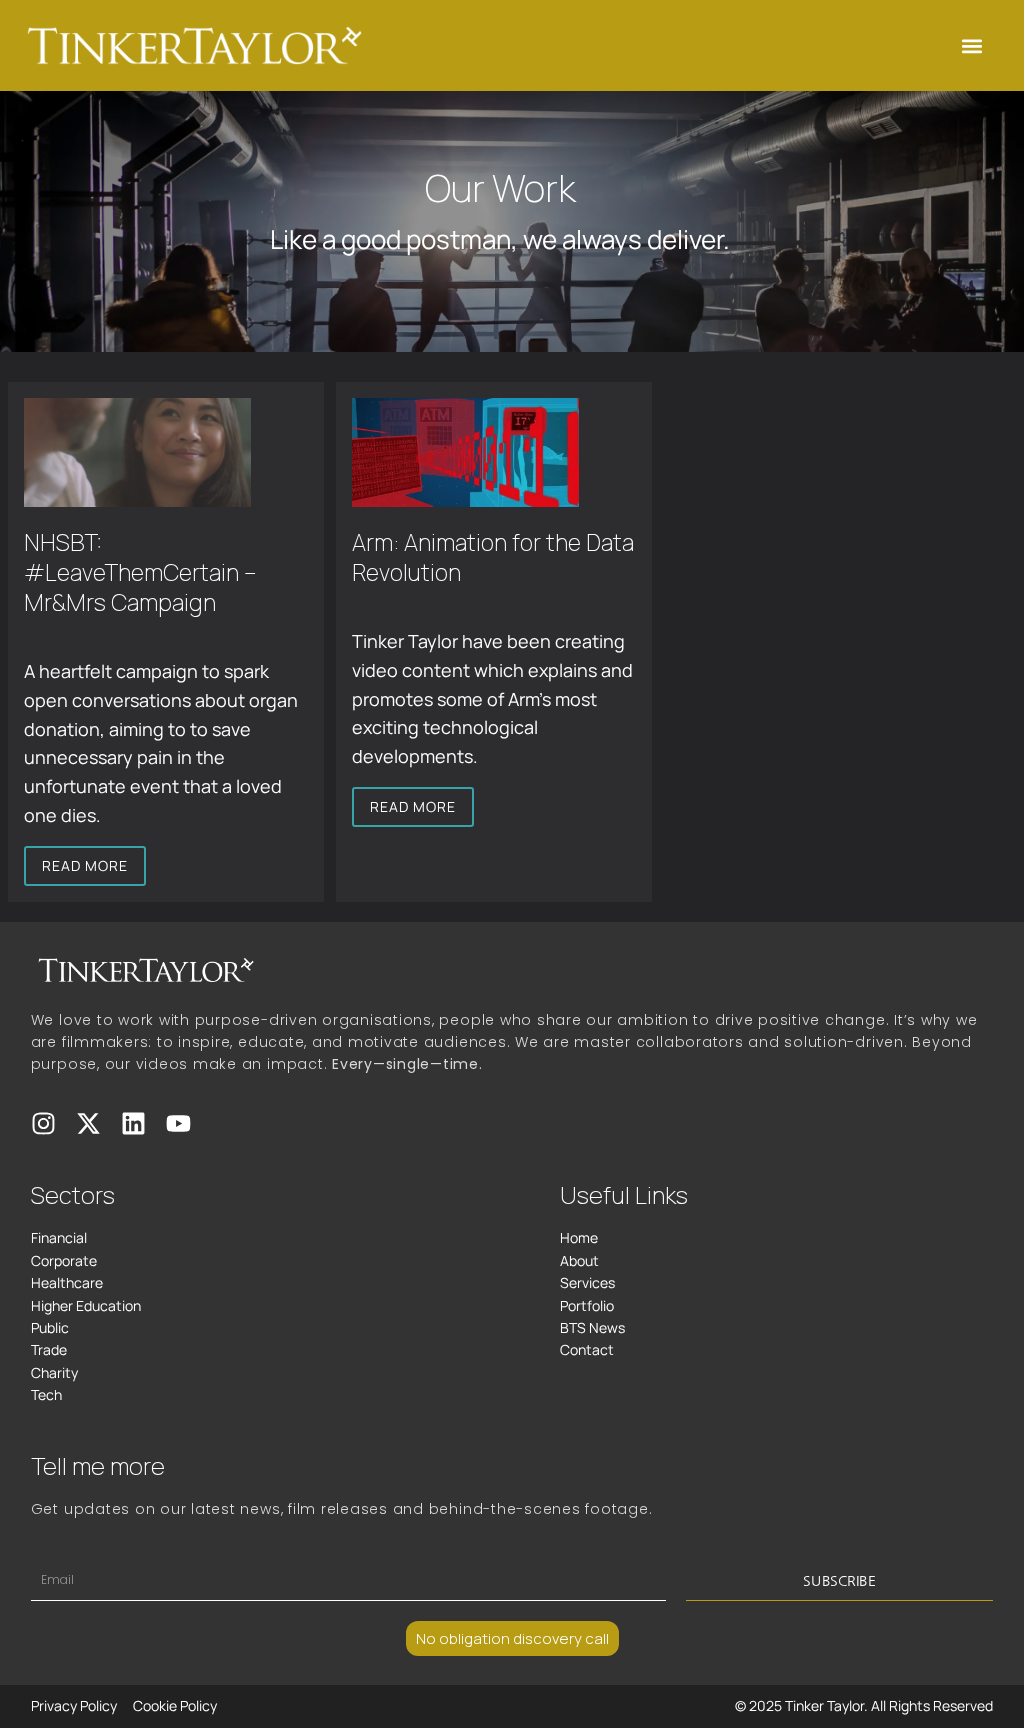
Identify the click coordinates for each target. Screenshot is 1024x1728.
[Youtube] (178, 1123)
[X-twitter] (88, 1123)
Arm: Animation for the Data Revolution (493, 557)
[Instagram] (43, 1123)
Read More (85, 865)
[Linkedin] (133, 1123)
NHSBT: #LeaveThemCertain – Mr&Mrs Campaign (140, 572)
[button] (971, 45)
